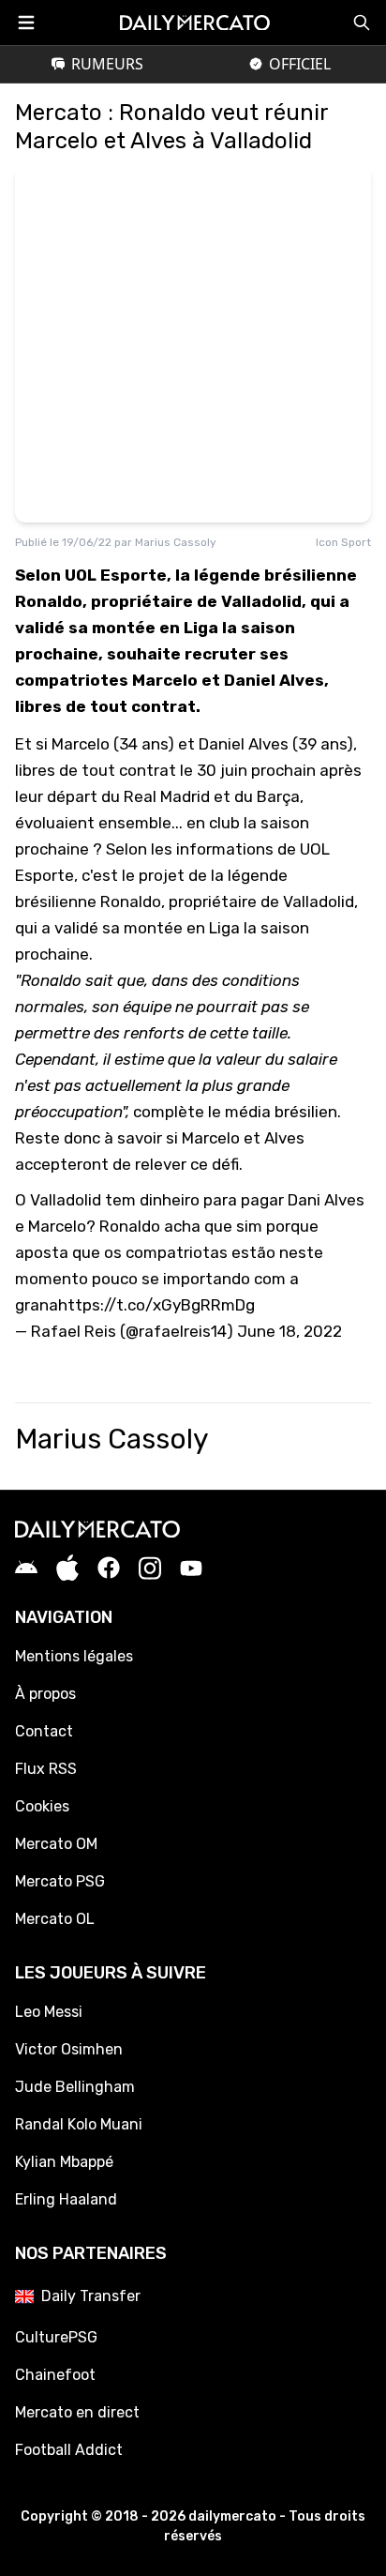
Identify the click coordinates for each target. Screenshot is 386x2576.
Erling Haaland (66, 2199)
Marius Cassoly (176, 542)
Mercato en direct (77, 2412)
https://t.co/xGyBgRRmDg (156, 1305)
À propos (45, 1694)
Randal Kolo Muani (79, 2124)
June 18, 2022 (289, 1331)
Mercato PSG (60, 1881)
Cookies (42, 1806)
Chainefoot (55, 2375)
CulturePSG (56, 2337)
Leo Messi (49, 2012)
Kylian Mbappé (64, 2162)
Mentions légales (74, 1656)
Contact (44, 1731)
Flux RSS (46, 1769)
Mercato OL (55, 1919)
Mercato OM (56, 1844)
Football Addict (69, 2450)
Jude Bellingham (75, 2087)
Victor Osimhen (69, 2049)
